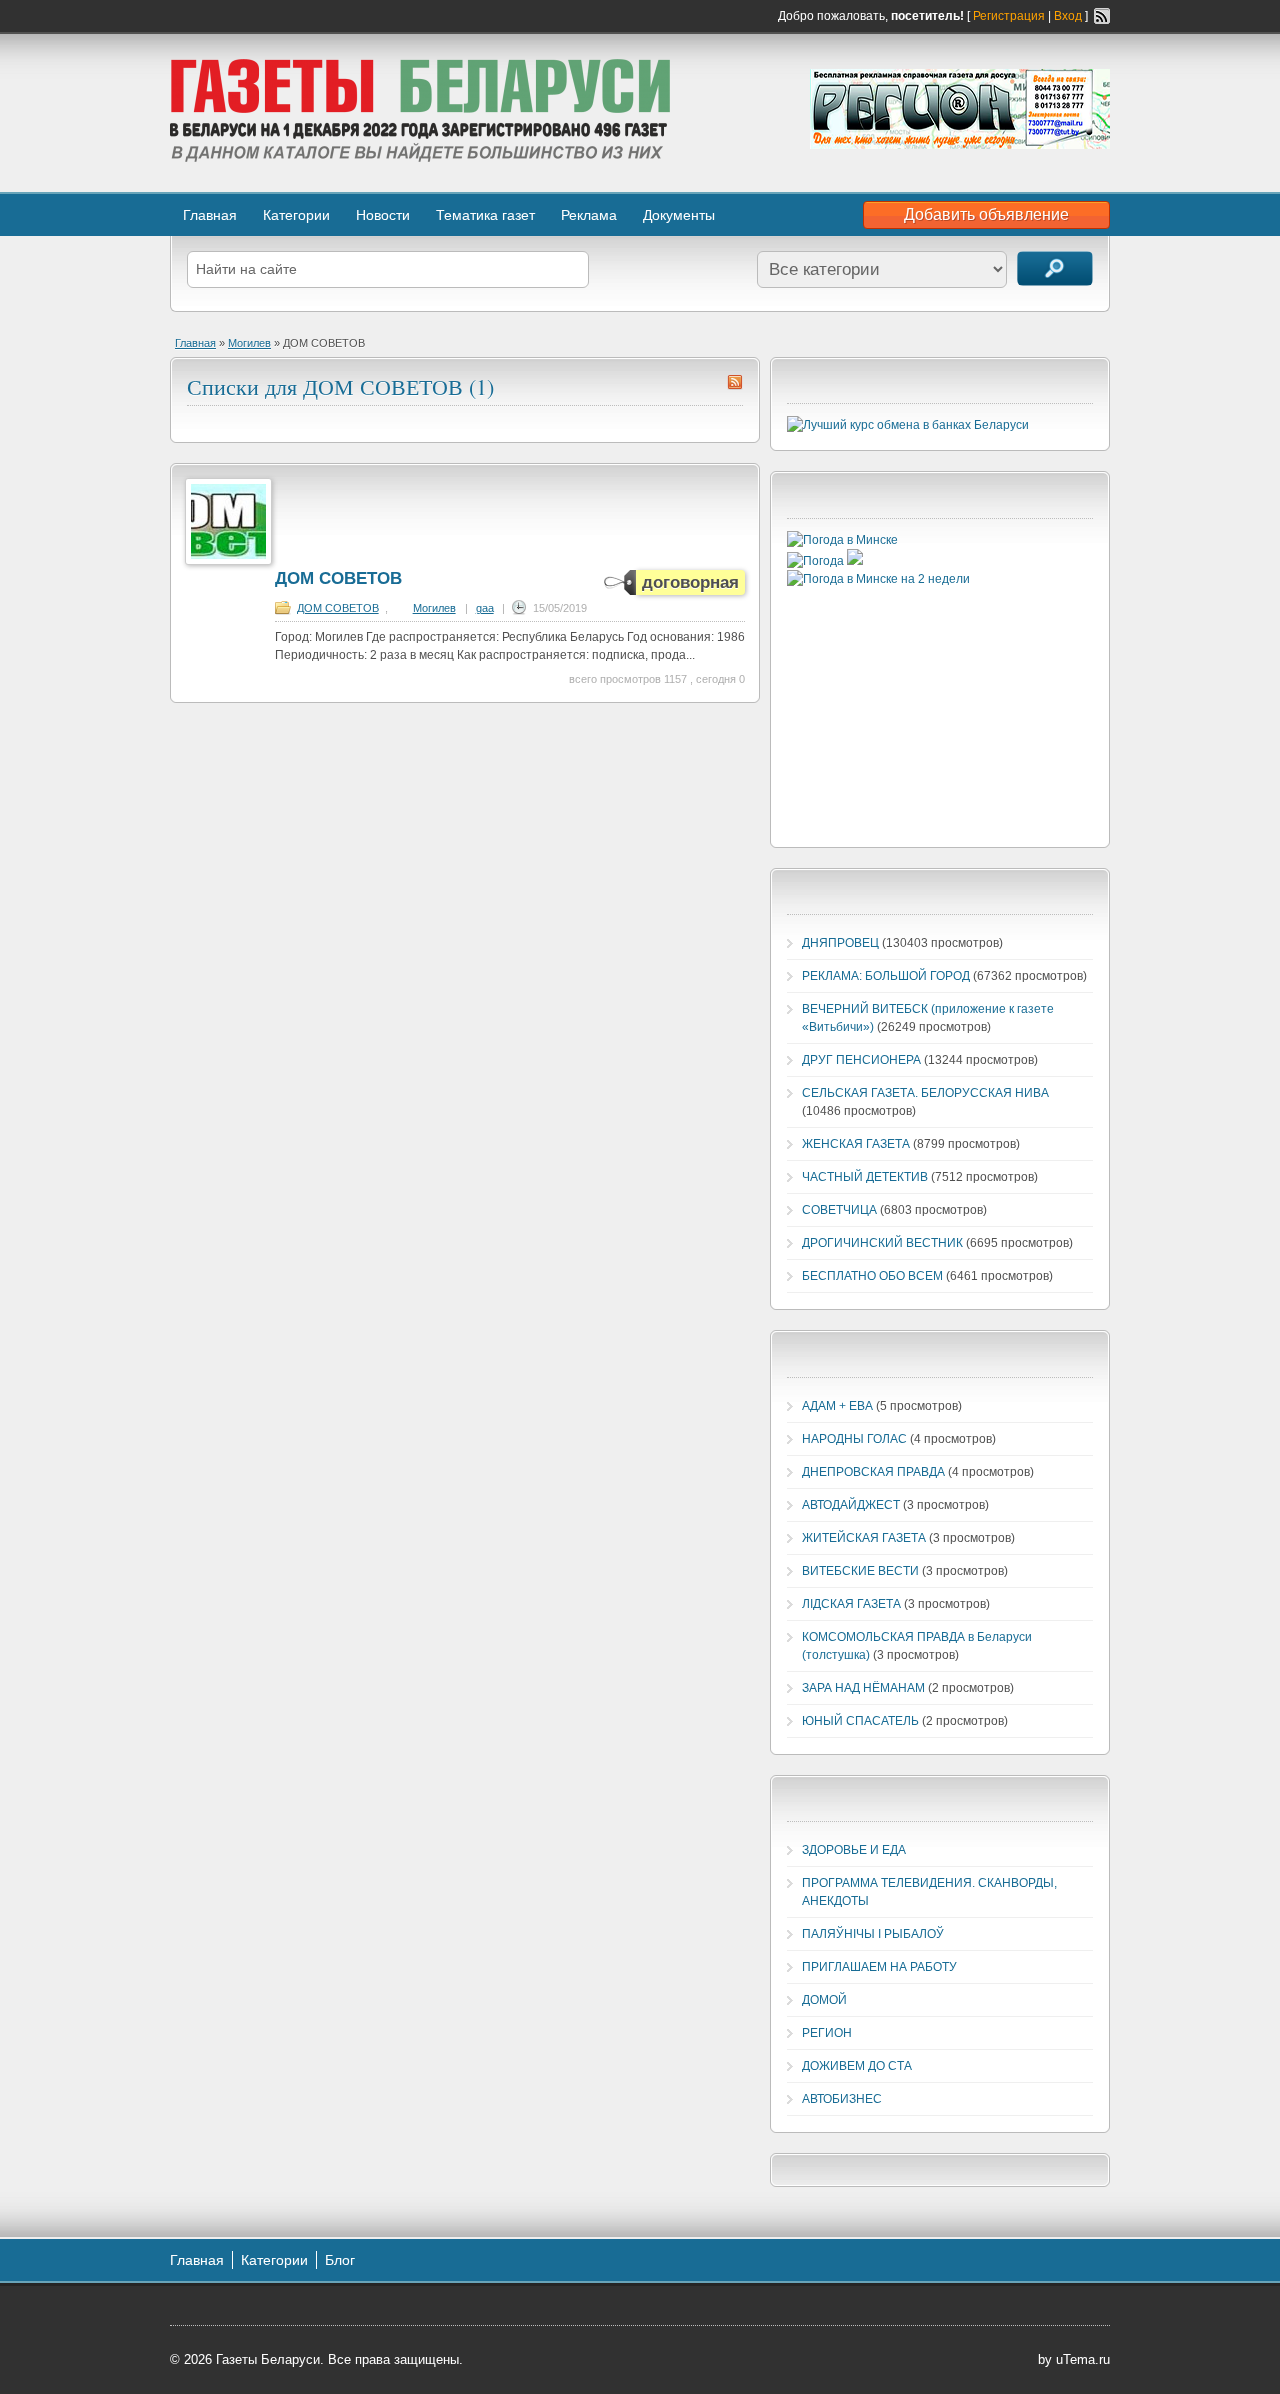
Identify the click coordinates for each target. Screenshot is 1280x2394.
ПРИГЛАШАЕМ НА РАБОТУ (879, 1967)
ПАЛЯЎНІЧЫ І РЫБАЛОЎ (873, 1934)
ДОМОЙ (824, 2000)
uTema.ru (1083, 2359)
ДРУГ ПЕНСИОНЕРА (861, 1060)
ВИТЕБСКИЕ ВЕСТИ (860, 1571)
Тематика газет (485, 215)
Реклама (589, 215)
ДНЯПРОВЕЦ (840, 943)
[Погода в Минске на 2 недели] (878, 579)
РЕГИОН (827, 2033)
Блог (340, 2260)
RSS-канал (1102, 16)
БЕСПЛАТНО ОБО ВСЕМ (872, 1276)
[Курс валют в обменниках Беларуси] (908, 425)
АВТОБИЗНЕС (842, 2099)
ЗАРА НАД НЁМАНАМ (863, 1688)
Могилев (249, 343)
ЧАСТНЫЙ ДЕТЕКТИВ (865, 1177)
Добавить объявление (986, 214)
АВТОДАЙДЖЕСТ (851, 1505)
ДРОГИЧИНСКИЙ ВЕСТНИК (882, 1243)
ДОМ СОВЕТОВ (338, 578)
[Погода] (825, 561)
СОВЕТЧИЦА (839, 1210)
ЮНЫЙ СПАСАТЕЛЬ (860, 1721)
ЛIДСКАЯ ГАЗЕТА (851, 1604)
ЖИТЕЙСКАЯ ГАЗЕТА (864, 1538)
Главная (210, 215)
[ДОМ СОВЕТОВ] (228, 561)
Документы (679, 215)
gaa (485, 608)
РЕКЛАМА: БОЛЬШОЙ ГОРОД (886, 976)
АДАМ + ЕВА (837, 1406)
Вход (1068, 16)
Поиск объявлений (1055, 268)
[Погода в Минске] (842, 540)
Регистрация (1009, 16)
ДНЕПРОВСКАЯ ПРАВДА (873, 1472)
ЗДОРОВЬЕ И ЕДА (854, 1850)
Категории (296, 215)
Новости (383, 215)
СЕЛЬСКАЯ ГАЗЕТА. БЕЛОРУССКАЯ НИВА (925, 1093)
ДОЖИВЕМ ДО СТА (857, 2066)
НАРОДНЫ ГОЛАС (854, 1439)
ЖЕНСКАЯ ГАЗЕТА (856, 1144)
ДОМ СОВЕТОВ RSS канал (735, 382)
